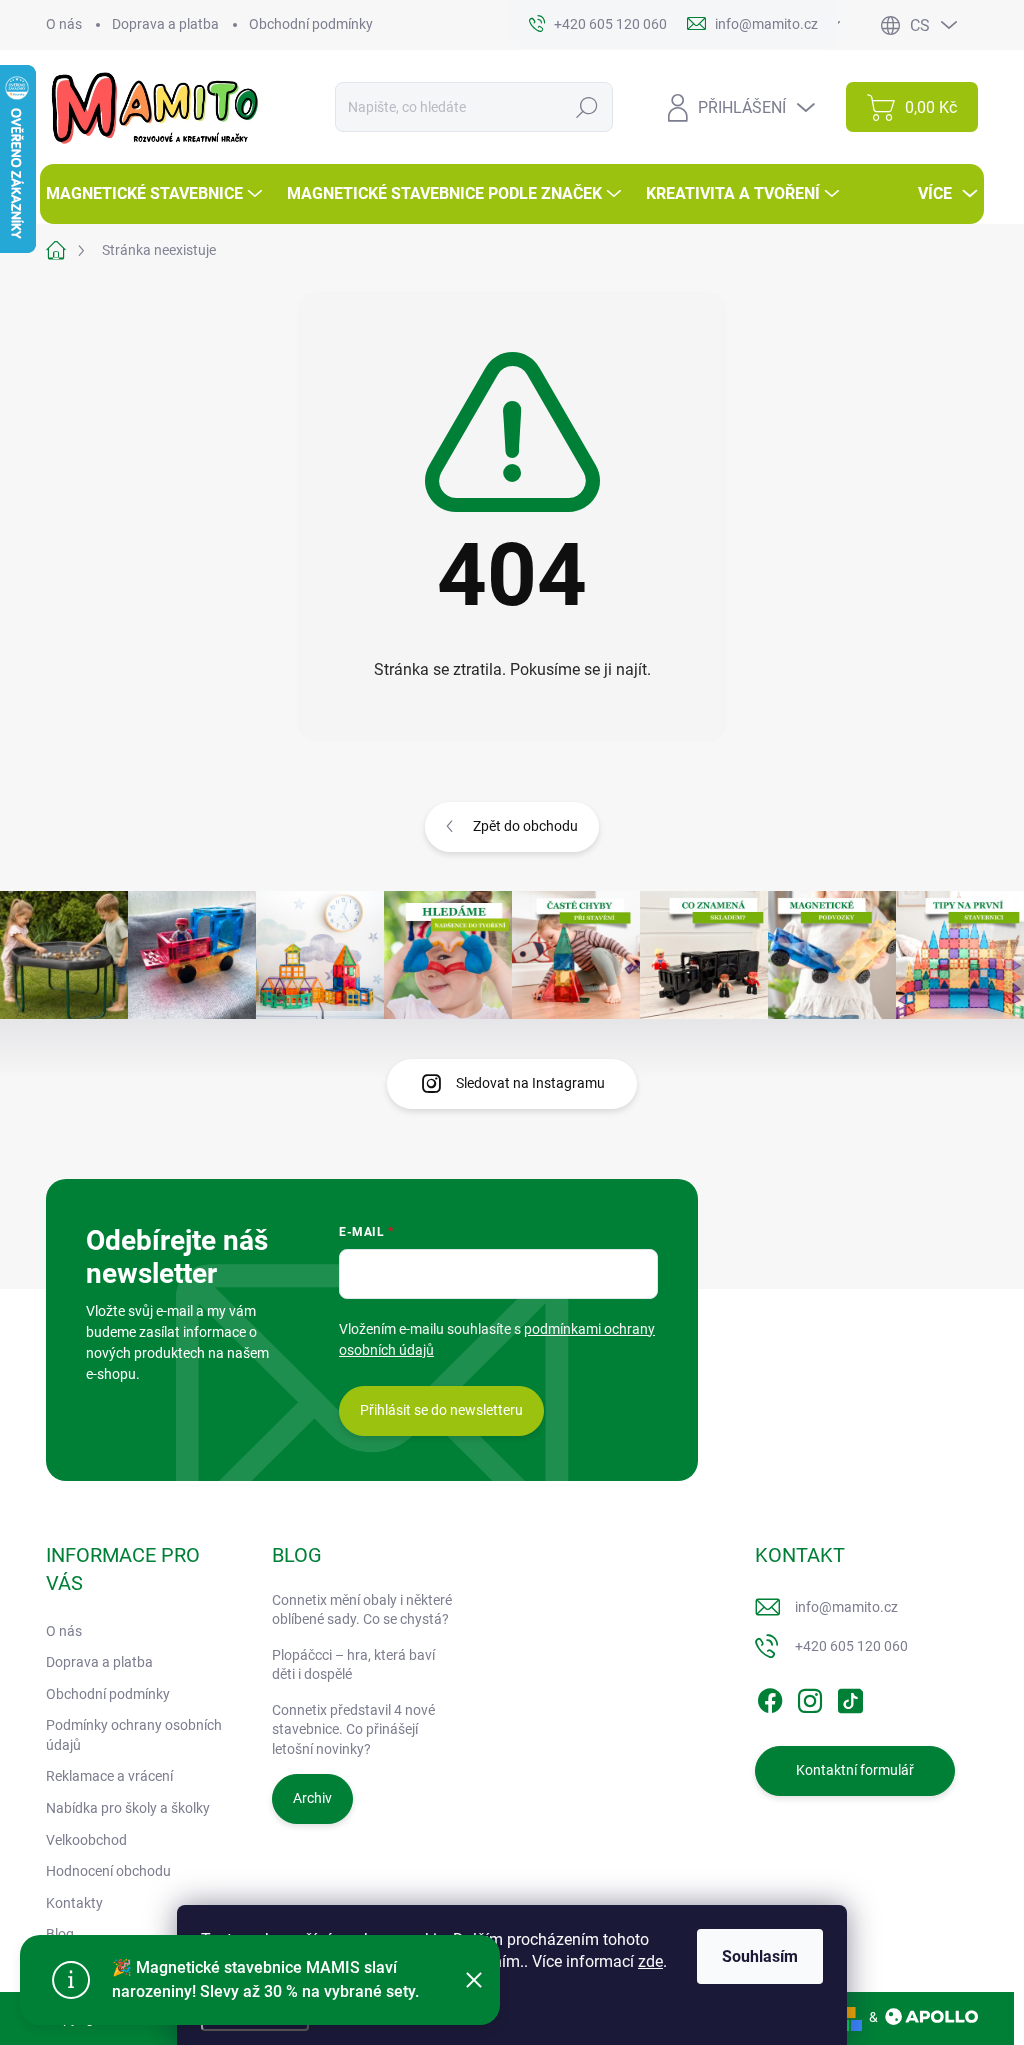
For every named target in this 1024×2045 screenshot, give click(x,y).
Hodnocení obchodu (108, 1871)
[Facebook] (770, 1697)
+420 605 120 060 (851, 1646)
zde (650, 1961)
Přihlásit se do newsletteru (441, 1410)
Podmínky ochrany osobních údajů (134, 1735)
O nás (64, 24)
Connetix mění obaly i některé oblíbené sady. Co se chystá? (362, 1610)
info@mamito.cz (846, 1607)
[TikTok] (850, 1697)
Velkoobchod (86, 1840)
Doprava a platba (165, 24)
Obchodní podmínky (311, 24)
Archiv (312, 1798)
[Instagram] (810, 1697)
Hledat (587, 107)
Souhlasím (760, 1956)
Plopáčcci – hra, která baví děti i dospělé (353, 1665)
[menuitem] (156, 194)
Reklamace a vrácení (109, 1776)
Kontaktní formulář (855, 1770)
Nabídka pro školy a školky (128, 1808)
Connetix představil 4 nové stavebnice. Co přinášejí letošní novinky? (353, 1729)
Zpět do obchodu (525, 826)
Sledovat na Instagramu (530, 1083)
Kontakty (74, 1903)
